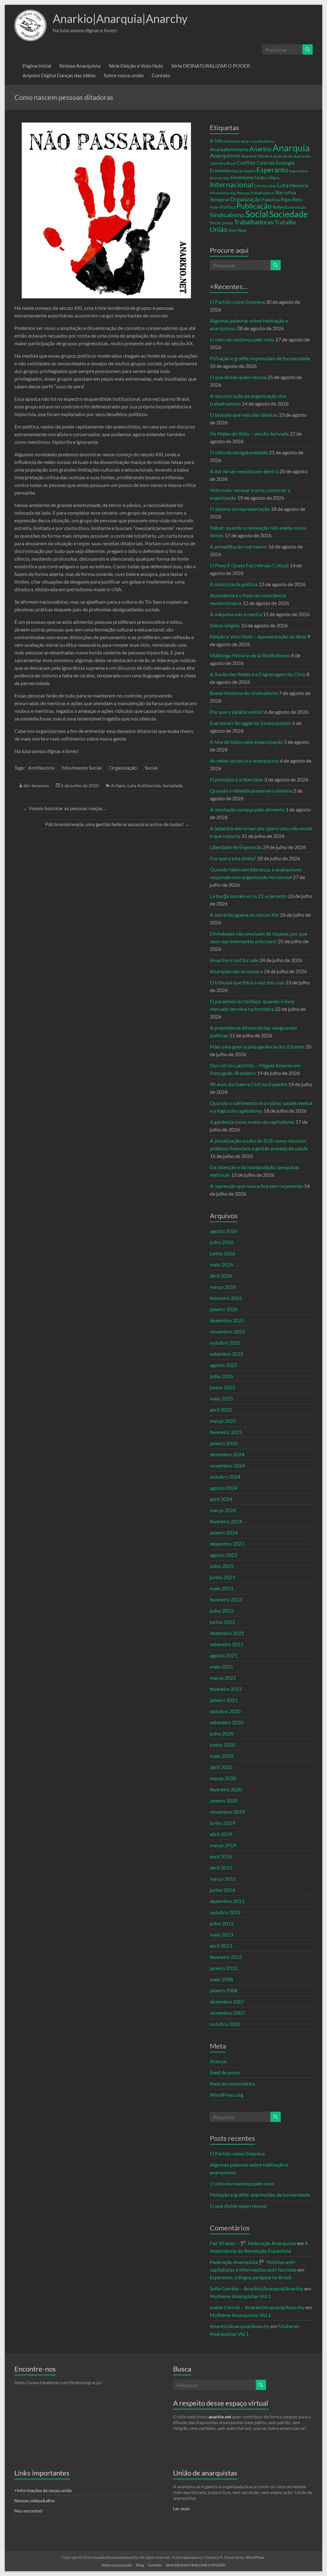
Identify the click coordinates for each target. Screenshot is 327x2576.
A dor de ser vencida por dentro (244, 471)
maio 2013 (221, 1934)
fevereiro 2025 (226, 1432)
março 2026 (223, 1287)
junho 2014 (222, 1890)
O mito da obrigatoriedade (239, 452)
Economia (220, 170)
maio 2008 (221, 1979)
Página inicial (37, 66)
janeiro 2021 (224, 1700)
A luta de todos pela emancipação (246, 742)
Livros (260, 186)
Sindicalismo (227, 215)
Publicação (254, 206)
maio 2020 (221, 1756)
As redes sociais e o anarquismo (244, 761)
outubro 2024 (225, 1477)
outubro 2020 (225, 1711)
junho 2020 (222, 1745)
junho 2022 (222, 1622)
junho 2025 (222, 1387)
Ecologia (285, 163)
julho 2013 (222, 1923)
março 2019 (223, 1845)
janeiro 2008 (224, 1990)
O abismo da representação (240, 509)
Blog (140, 2565)
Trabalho (285, 222)
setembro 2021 (227, 1644)
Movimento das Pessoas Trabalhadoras (242, 193)
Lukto (272, 186)
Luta (283, 185)
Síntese (227, 223)
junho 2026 (222, 1253)
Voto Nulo (237, 231)
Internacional (232, 184)
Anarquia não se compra (236, 971)
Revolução (298, 207)
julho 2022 (222, 1611)
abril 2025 (221, 1410)
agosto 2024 (224, 1488)
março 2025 (223, 1421)
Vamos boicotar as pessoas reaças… (65, 808)
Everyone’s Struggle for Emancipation (251, 723)
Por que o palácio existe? (237, 712)
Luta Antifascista (144, 785)
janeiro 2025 (224, 1443)
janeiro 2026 (224, 1309)
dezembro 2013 (227, 1901)
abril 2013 (221, 1946)
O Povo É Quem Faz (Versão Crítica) (249, 565)
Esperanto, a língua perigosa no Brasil (251, 2277)
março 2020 (223, 1778)
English (250, 171)
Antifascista (41, 768)
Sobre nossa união (124, 75)
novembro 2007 (227, 2013)
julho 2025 (222, 1376)
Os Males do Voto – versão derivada (249, 433)
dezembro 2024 (227, 1454)
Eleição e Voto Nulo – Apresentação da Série (258, 636)
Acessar (218, 2061)
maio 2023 (221, 1588)
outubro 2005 (225, 2024)
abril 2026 (221, 1276)
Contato (161, 75)
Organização (123, 768)
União (219, 229)
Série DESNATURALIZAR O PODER (211, 66)
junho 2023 (222, 1577)
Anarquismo (225, 156)
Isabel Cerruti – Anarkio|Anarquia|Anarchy (257, 2307)
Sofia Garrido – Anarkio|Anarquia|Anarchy (257, 2288)
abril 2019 (221, 1834)
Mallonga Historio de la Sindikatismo (250, 655)
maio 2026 (221, 1264)
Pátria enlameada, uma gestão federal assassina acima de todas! (117, 824)
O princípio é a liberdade (236, 779)
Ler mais (181, 2509)
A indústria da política (234, 584)
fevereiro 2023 (226, 1599)
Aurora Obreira (257, 156)
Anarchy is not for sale (234, 960)
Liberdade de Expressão (236, 847)
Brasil (232, 163)
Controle (266, 163)
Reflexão (281, 207)
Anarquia (291, 148)
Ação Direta (283, 156)
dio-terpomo (36, 785)
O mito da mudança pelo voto (242, 339)
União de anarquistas (205, 2473)
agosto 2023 (224, 1555)
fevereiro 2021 (226, 1689)
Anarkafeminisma (229, 149)
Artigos (118, 785)
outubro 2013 (225, 1912)
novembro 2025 (227, 1331)
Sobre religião (225, 625)
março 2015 (223, 1879)
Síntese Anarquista (80, 66)
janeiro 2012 (224, 1968)
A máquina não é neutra (236, 614)
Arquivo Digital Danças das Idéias (59, 75)
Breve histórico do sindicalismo (244, 693)
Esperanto (272, 170)
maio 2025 (221, 1398)
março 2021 (223, 1678)
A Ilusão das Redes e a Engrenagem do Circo (258, 674)
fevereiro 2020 (226, 1789)
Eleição (237, 171)
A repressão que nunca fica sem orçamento (256, 1186)
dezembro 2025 (227, 1320)
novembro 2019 (227, 1812)
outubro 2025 (225, 1343)
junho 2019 (222, 1823)
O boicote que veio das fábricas (244, 415)
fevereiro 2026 (226, 1298)
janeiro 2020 (224, 1800)
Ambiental (232, 141)
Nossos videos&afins (35, 2501)
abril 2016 (221, 1856)
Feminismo (242, 178)
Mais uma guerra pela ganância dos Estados (257, 1046)
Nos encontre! (29, 2511)
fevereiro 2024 (226, 1521)
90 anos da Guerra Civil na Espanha (248, 1084)
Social (151, 768)
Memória (299, 186)
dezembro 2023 (227, 1544)
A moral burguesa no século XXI (244, 915)
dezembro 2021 (227, 1633)
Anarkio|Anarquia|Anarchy (120, 19)
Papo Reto (292, 199)
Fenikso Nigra (267, 178)
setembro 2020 (227, 1722)
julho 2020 (222, 1733)
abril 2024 (221, 1499)
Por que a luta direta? (233, 858)
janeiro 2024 (224, 1532)
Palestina (271, 200)
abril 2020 (221, 1767)
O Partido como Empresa (237, 302)
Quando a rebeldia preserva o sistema (251, 791)
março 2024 (223, 1510)
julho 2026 (222, 1242)
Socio (215, 223)
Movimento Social (82, 768)
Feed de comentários (232, 2083)
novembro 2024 (227, 1465)
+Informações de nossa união (43, 2490)
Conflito (246, 163)
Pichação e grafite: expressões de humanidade (260, 358)
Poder (214, 207)
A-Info (216, 141)
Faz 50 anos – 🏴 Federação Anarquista (253, 2243)
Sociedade (173, 785)
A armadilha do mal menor (239, 546)
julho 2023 (222, 1566)
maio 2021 (221, 1666)
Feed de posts (225, 2072)
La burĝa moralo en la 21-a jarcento (248, 896)
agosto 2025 (224, 1365)
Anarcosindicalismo (257, 141)
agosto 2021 (224, 1655)
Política (228, 207)
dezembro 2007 (227, 2001)
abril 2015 (221, 1867)
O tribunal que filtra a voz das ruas (247, 982)
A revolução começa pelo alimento (247, 809)
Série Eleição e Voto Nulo (136, 66)
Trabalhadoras (254, 222)
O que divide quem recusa (238, 377)
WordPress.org (226, 2095)
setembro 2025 (227, 1354)
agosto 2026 (224, 1231)
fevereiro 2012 (226, 1957)
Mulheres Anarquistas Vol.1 (240, 2296)
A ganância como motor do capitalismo (252, 1122)
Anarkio (260, 149)
